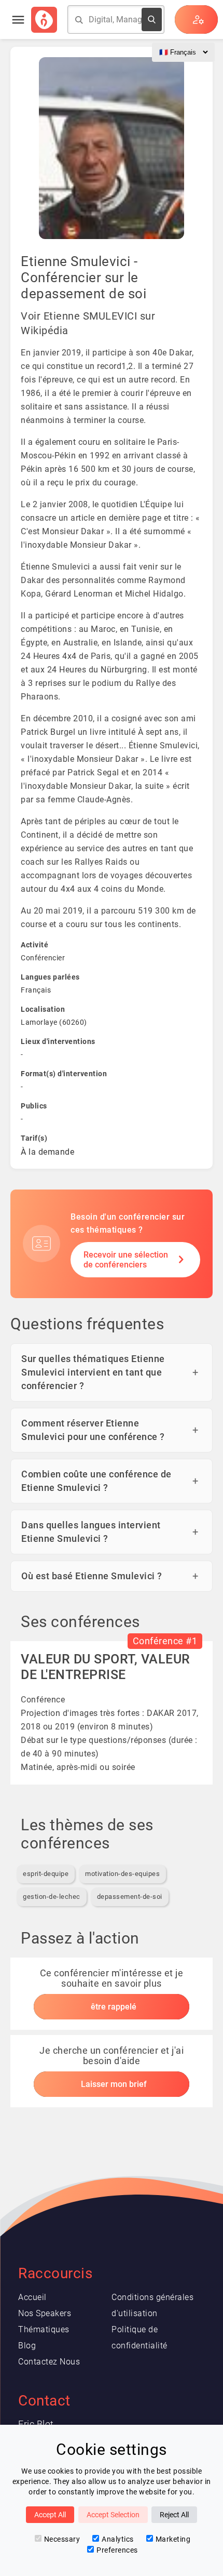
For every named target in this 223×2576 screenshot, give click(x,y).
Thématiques (44, 2329)
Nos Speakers (45, 2313)
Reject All (174, 2515)
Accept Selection (113, 2515)
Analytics (118, 2539)
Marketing (173, 2539)
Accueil (32, 2297)
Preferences (117, 2550)
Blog (27, 2346)
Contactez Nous (49, 2362)
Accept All (50, 2515)
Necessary (62, 2539)
